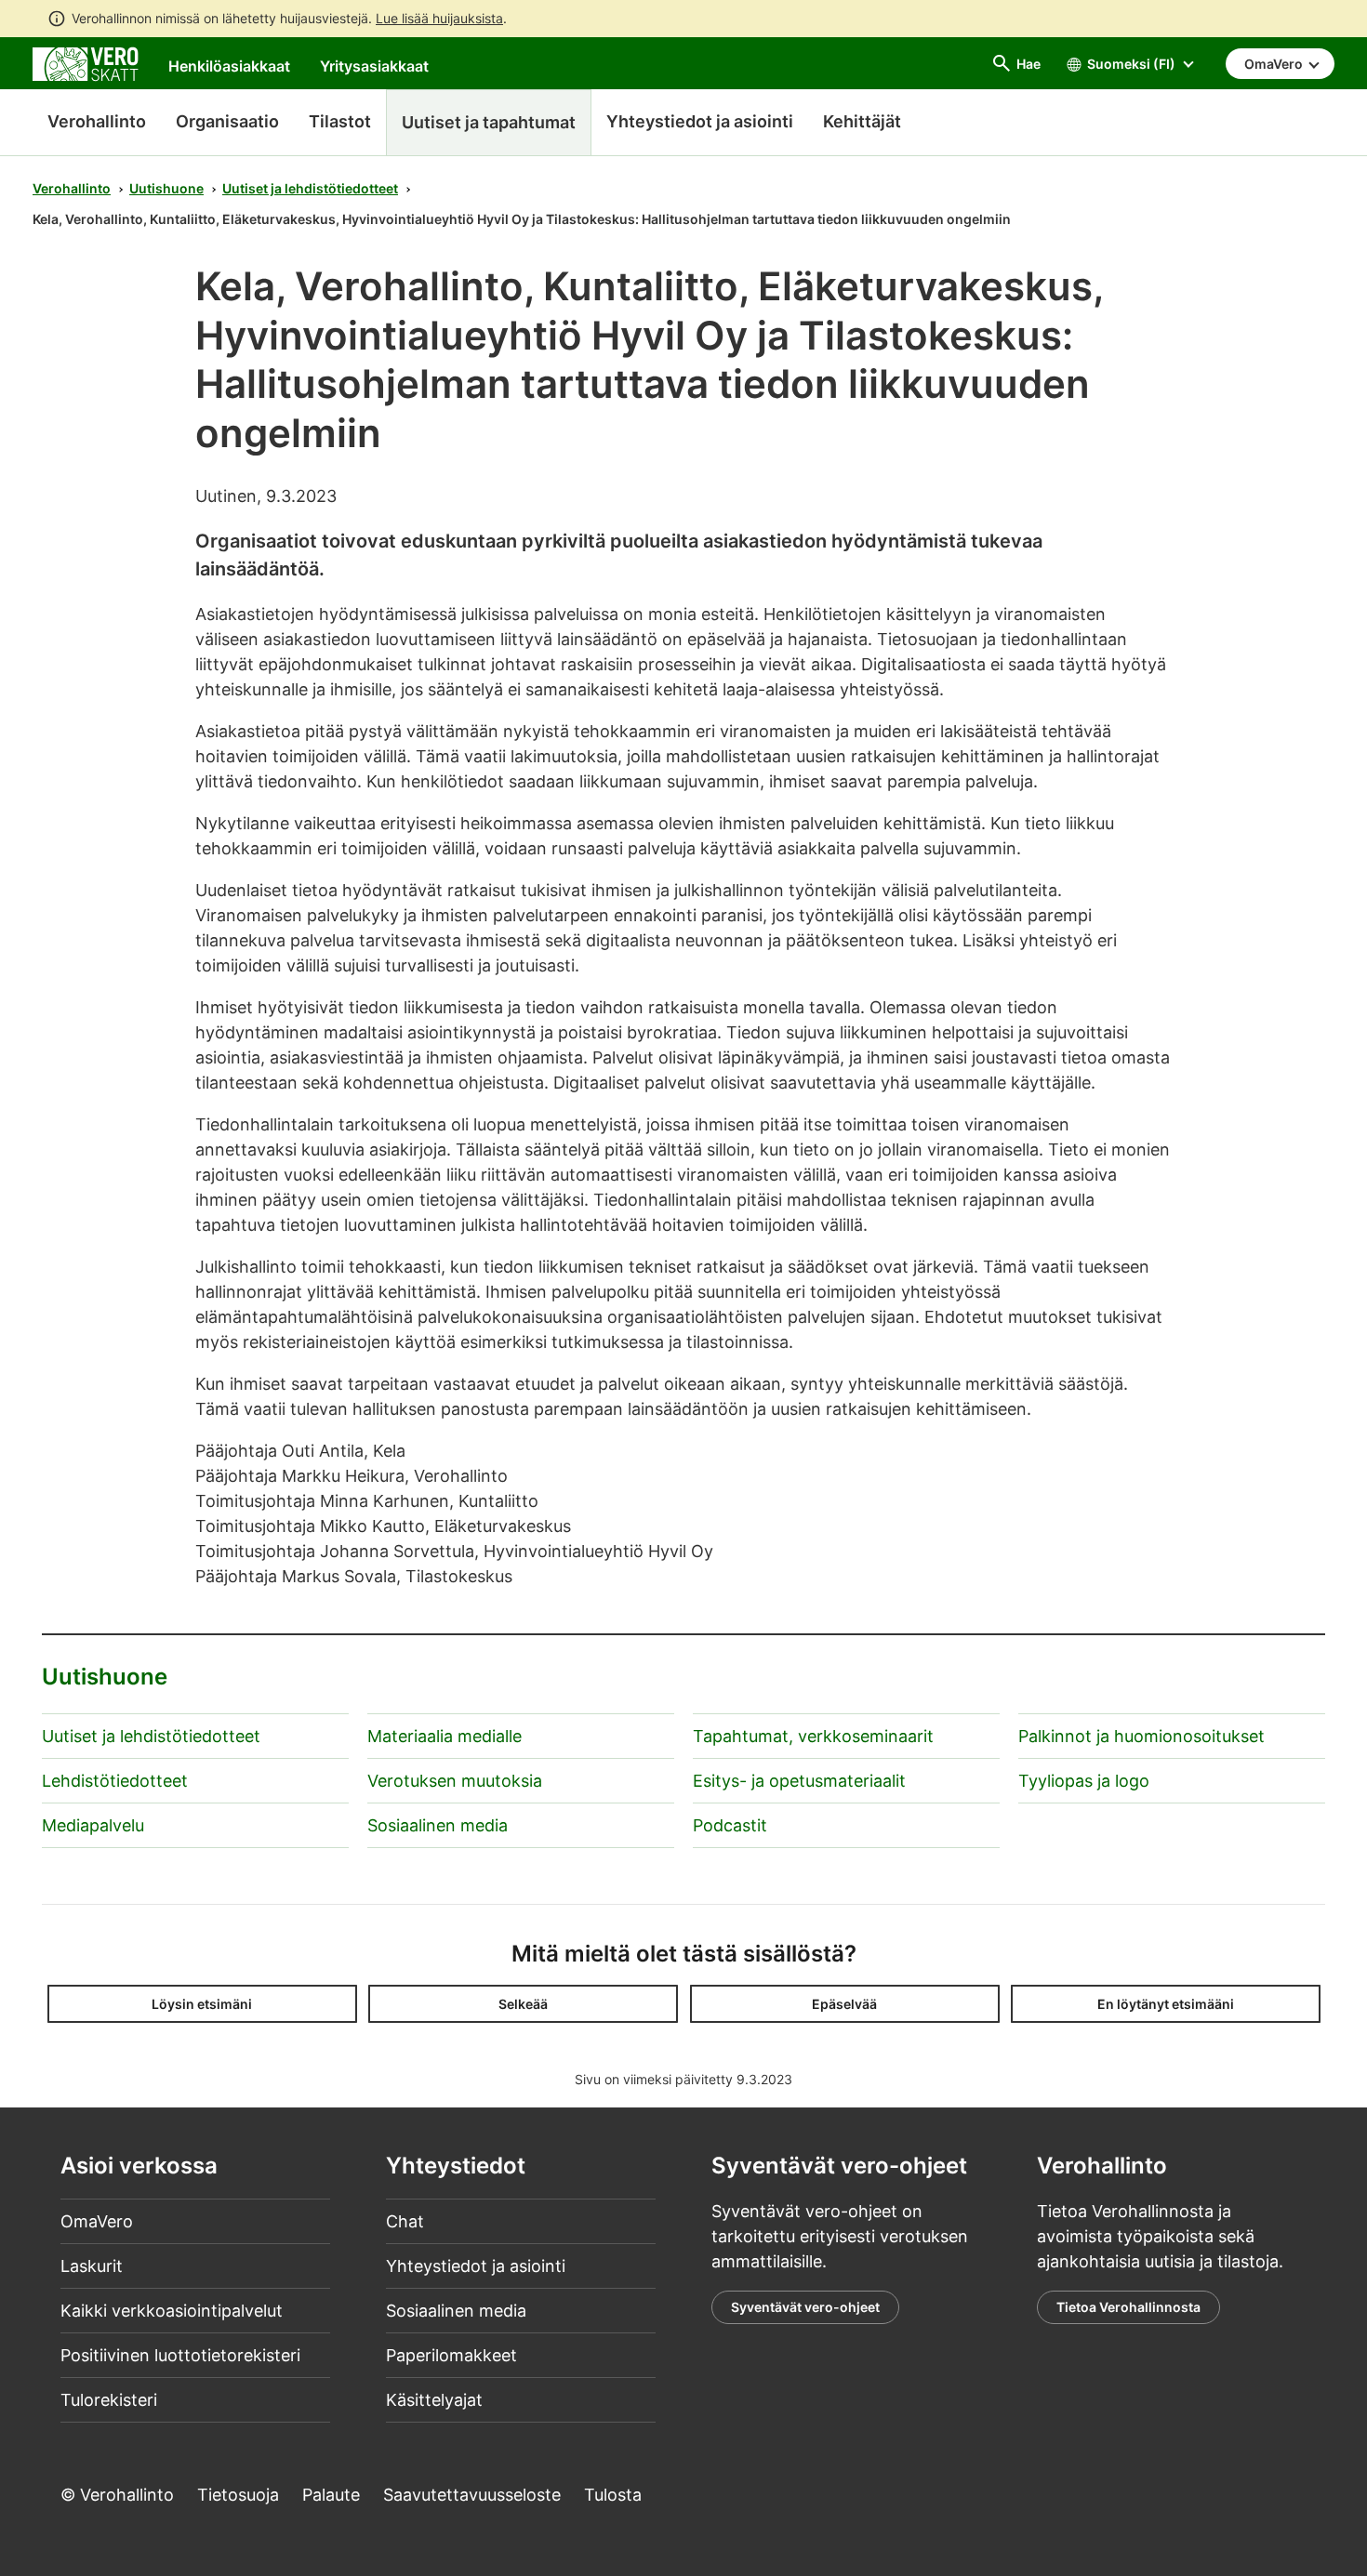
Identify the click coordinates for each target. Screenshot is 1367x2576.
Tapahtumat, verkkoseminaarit (813, 1736)
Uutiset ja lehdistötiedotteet (310, 188)
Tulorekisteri (109, 2400)
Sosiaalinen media (438, 1825)
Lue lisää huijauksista (439, 18)
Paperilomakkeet (451, 2355)
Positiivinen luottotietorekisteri (180, 2355)
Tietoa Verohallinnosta (1128, 2307)
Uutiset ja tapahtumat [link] (489, 122)
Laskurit (92, 2266)
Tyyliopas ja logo (1084, 1781)
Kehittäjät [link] (862, 121)
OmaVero (97, 2221)
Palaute (331, 2495)
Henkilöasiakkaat (229, 66)
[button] (202, 2004)
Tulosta (613, 2495)
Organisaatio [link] (227, 121)
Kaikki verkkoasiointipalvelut (172, 2311)
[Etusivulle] (86, 63)
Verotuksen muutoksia (455, 1781)
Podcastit (730, 1825)
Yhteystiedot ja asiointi (476, 2266)
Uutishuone (166, 188)
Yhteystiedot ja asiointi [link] (700, 121)
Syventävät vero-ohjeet (805, 2307)
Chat (405, 2221)
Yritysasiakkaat (374, 66)
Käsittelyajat (434, 2400)
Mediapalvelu (93, 1825)
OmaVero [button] (1275, 64)
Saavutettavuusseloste (472, 2495)
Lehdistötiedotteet (115, 1781)
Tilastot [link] (340, 121)
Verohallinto (97, 121)
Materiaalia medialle (445, 1736)
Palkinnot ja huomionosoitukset (1141, 1736)
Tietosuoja (238, 2495)
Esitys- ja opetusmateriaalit (799, 1781)
